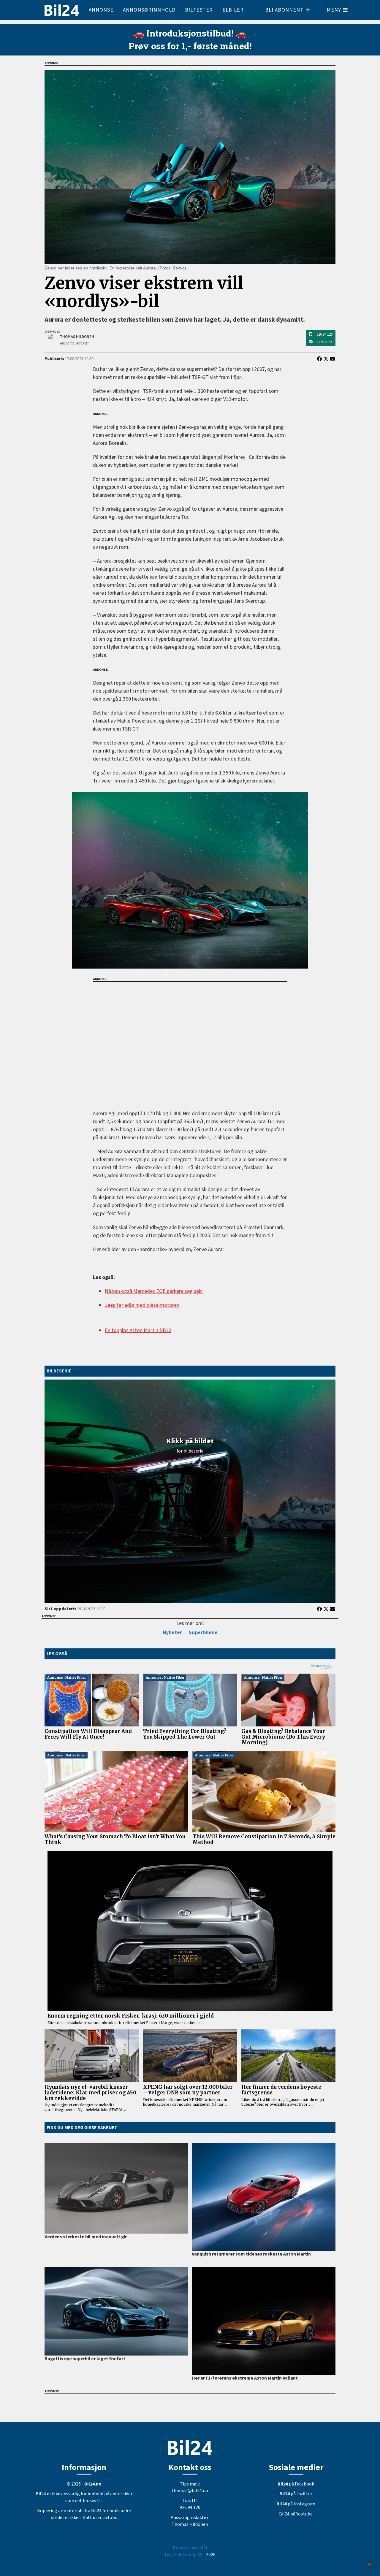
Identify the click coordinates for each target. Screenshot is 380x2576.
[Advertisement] (190, 1042)
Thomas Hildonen (190, 2524)
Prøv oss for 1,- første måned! (190, 46)
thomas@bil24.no (190, 2491)
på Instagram (296, 2504)
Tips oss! (324, 342)
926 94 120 (324, 334)
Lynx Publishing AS (184, 2555)
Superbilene (203, 1633)
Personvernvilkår (190, 2548)
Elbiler (233, 10)
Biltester (199, 10)
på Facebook (296, 2484)
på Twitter (296, 2494)
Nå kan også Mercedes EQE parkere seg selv (154, 1291)
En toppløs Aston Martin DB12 (138, 1330)
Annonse (101, 10)
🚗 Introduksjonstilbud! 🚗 (190, 33)
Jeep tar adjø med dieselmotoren (142, 1305)
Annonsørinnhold (149, 10)
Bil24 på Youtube (296, 2514)
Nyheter (172, 1633)
